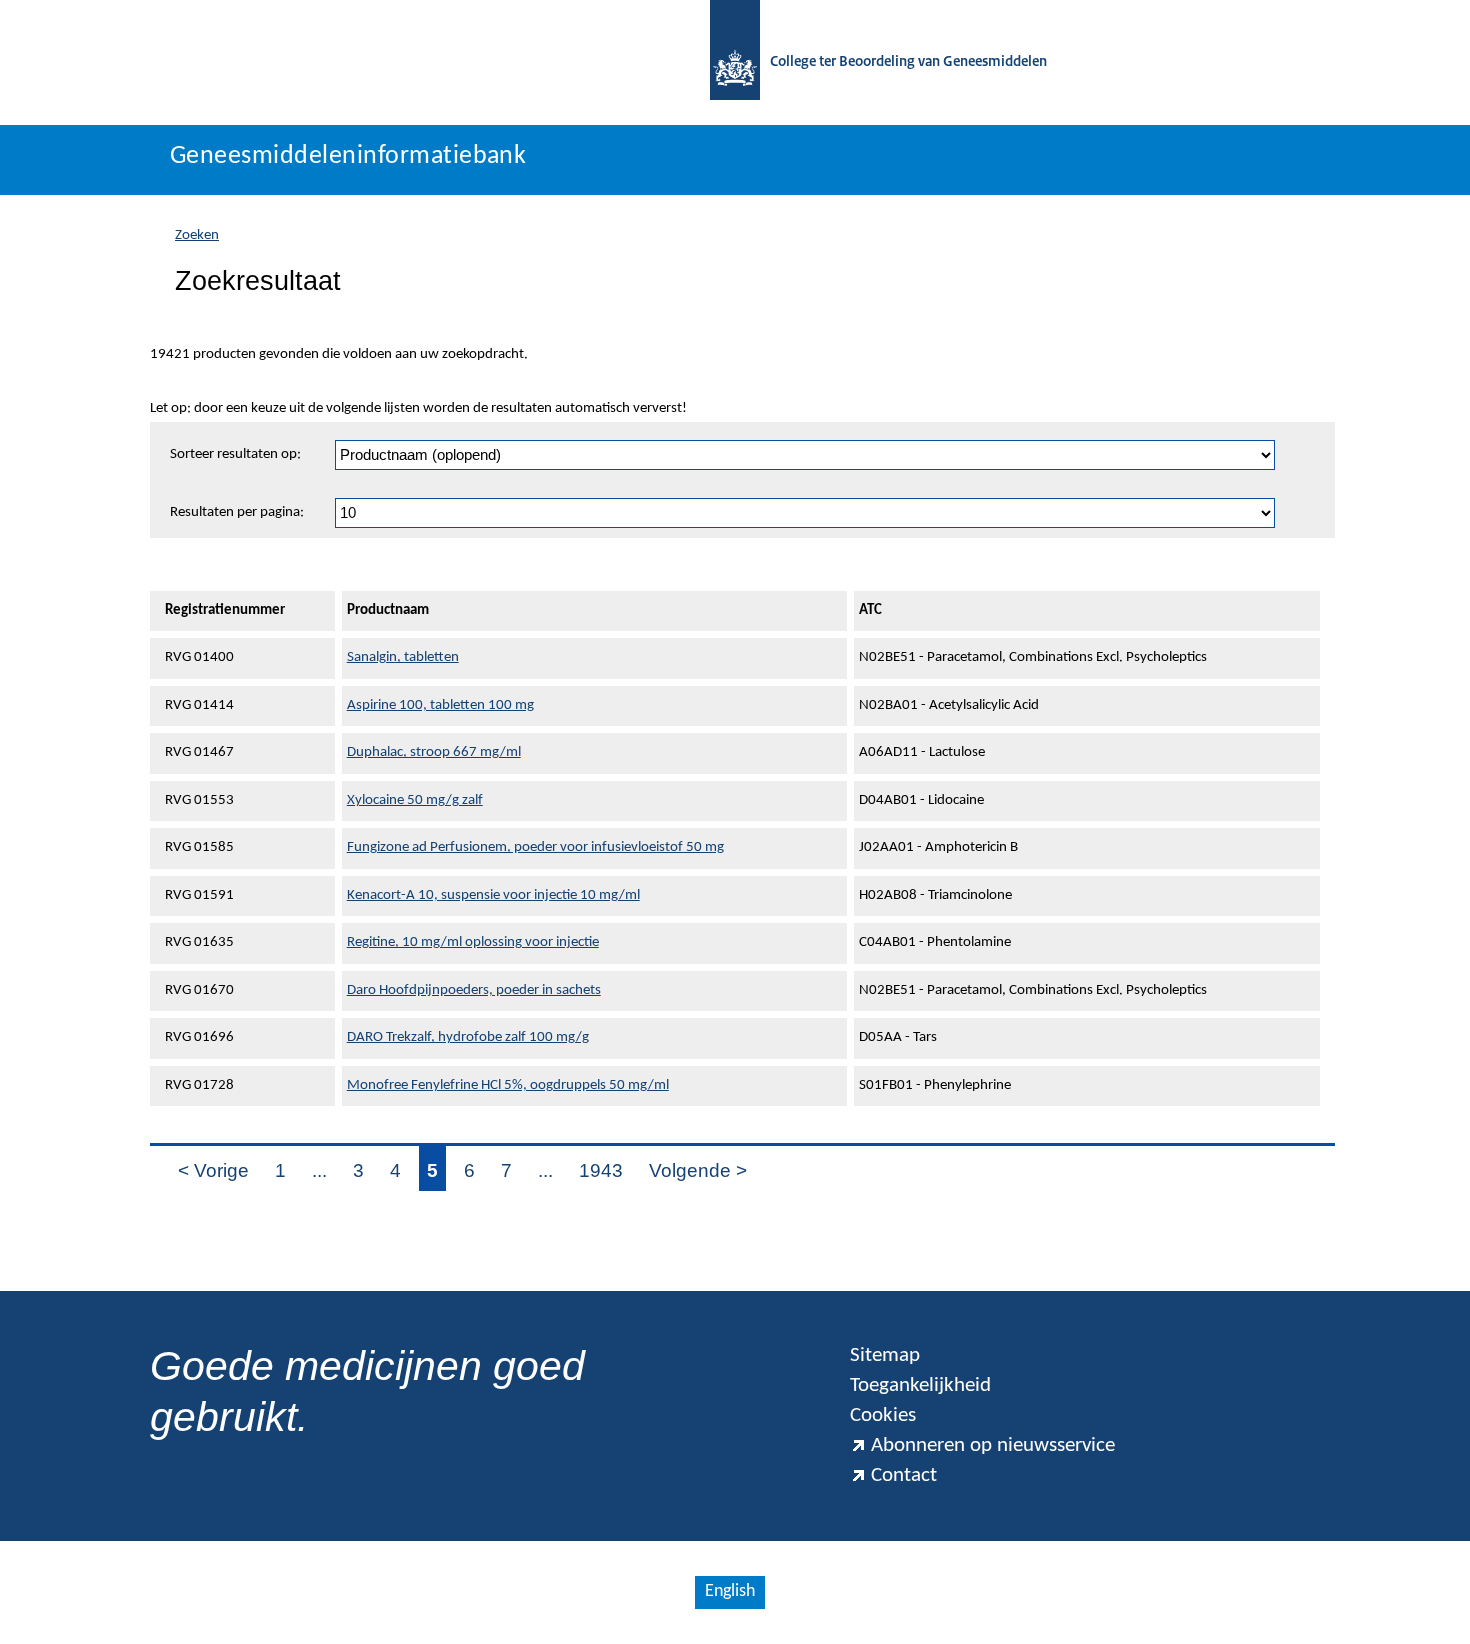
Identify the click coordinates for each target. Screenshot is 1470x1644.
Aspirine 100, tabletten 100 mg (440, 705)
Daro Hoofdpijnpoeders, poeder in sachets (474, 990)
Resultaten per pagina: (237, 512)
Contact (904, 1475)
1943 (601, 1170)
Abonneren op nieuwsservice (993, 1445)
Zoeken (197, 235)
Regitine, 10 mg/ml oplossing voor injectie (473, 942)
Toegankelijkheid (920, 1385)
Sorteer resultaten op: (235, 454)
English (730, 1591)
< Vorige (213, 1170)
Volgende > (698, 1170)
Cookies (883, 1415)
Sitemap (885, 1355)
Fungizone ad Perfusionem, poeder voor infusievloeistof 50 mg (535, 847)
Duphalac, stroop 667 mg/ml (434, 752)
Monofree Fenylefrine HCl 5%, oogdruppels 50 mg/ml (508, 1085)
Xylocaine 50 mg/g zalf (415, 800)
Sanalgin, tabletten (403, 657)
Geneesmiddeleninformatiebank (348, 156)
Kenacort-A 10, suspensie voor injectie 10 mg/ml (493, 895)
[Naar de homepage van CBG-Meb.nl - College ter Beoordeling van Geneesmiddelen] (735, 62)
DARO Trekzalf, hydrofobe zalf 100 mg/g (468, 1037)
